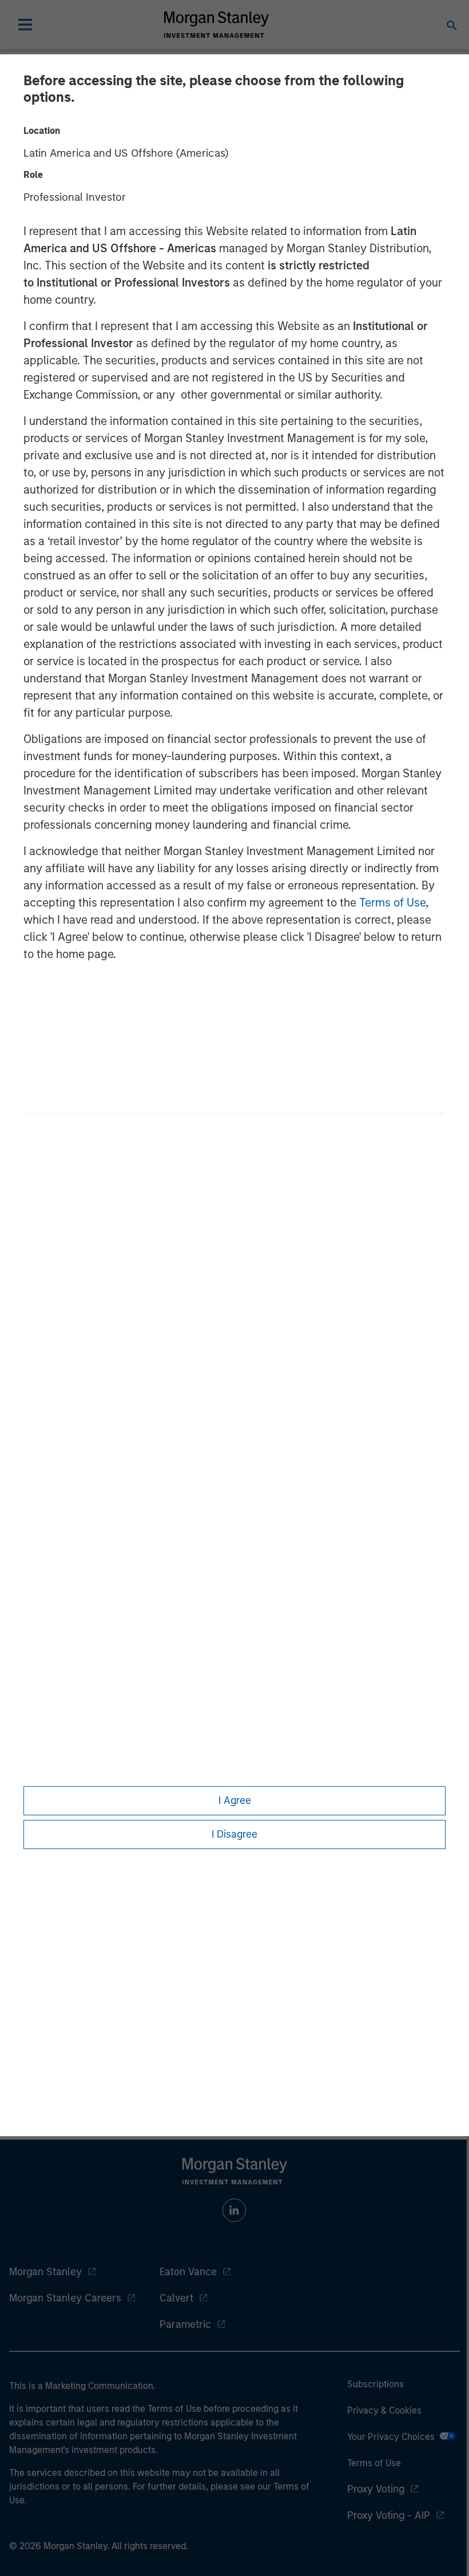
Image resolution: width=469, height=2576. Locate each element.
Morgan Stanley (45, 2272)
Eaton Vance (188, 2272)
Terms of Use (392, 903)
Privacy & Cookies (384, 2410)
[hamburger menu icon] (25, 25)
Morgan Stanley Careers (65, 2298)
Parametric (185, 2324)
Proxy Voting (376, 2489)
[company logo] (216, 25)
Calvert (176, 2298)
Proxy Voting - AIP (389, 2515)
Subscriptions (375, 2384)
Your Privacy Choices (393, 2437)
